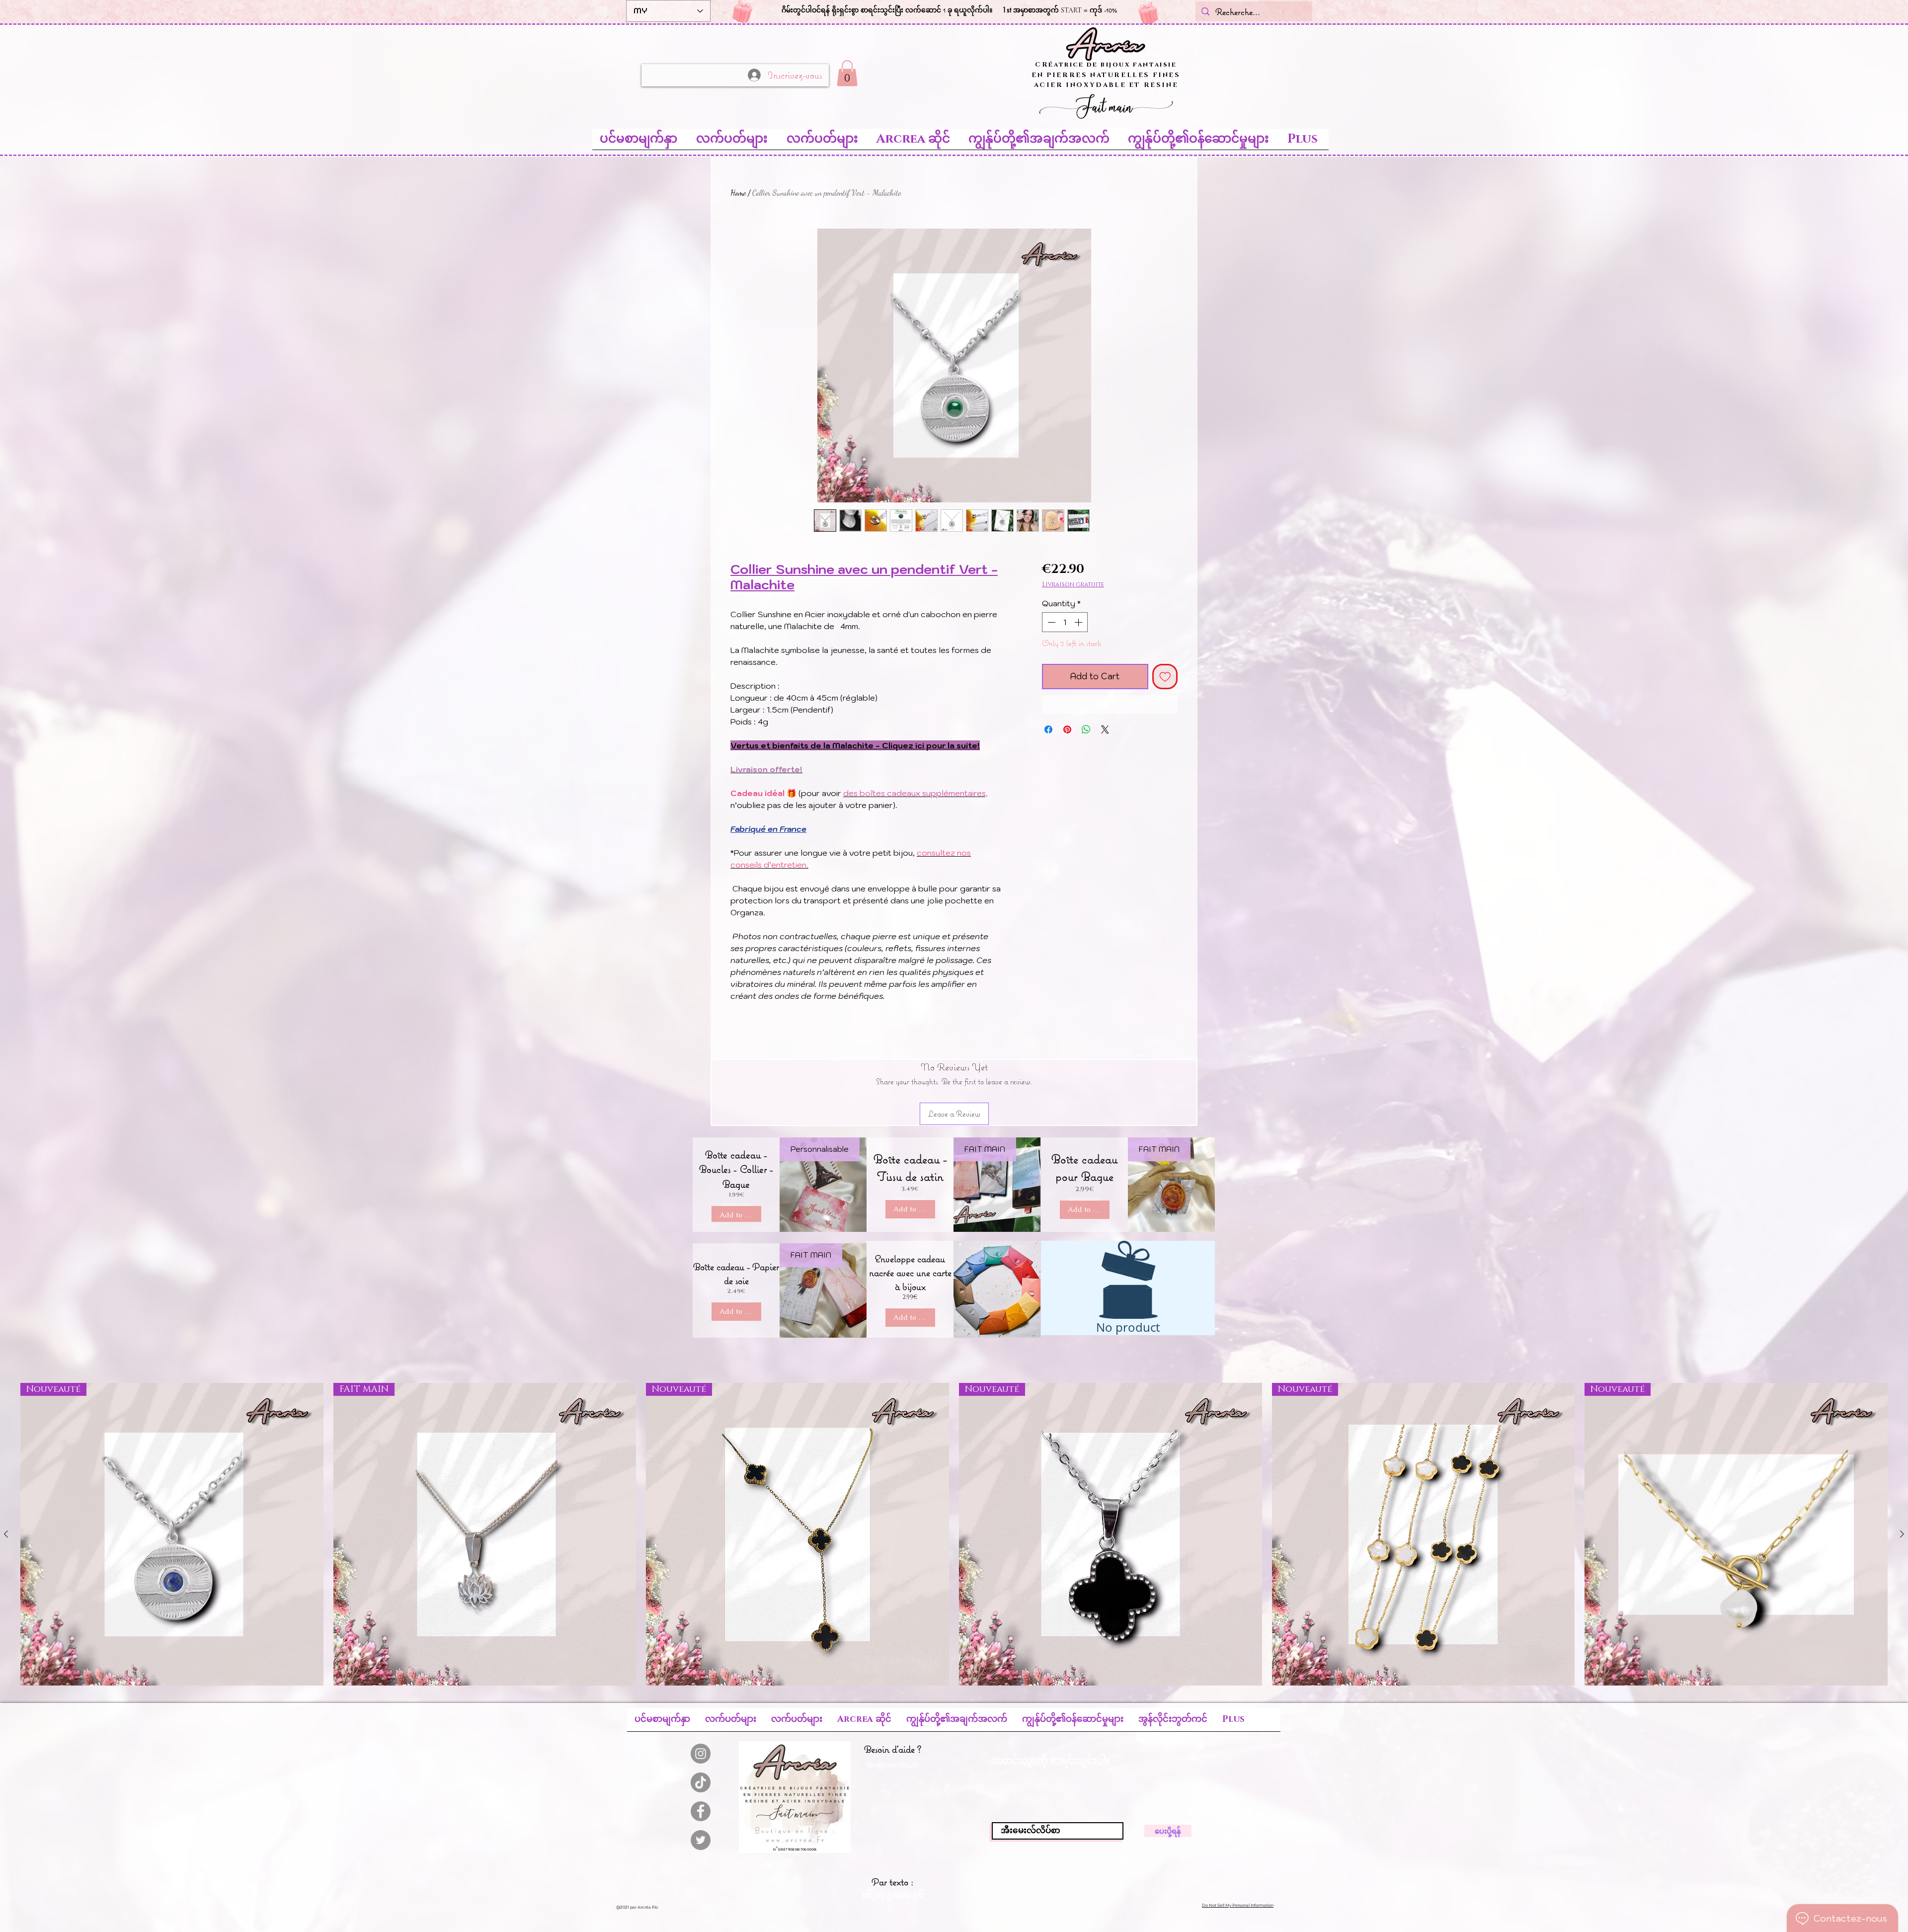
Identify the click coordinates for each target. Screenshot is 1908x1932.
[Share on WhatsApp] (1086, 729)
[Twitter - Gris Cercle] (701, 1840)
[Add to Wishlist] (1165, 677)
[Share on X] (1105, 729)
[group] (954, 1534)
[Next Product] (1902, 1534)
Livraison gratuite (1073, 585)
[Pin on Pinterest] (1067, 729)
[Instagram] (701, 1754)
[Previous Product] (6, 1534)
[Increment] (1079, 622)
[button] (847, 73)
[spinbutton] (1065, 622)
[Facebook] (701, 1811)
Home (738, 193)
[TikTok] (701, 1782)
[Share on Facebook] (1048, 729)
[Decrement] (1050, 622)
